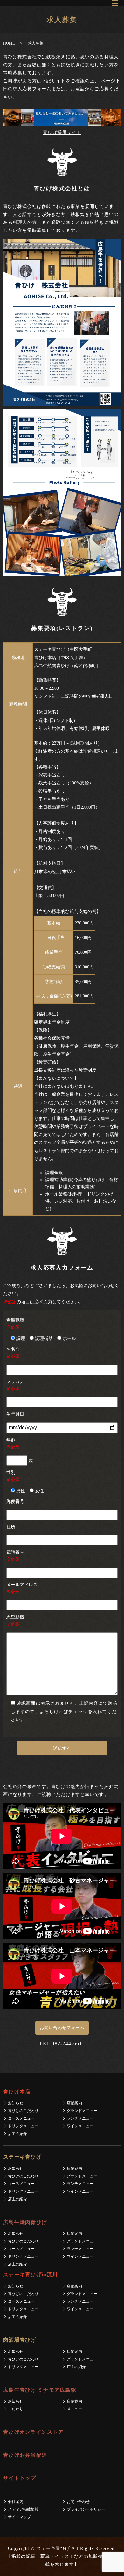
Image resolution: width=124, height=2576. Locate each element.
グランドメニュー (82, 2111)
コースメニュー (21, 2118)
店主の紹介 (17, 2134)
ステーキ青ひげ (22, 2157)
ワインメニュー (80, 2126)
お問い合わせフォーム (62, 2028)
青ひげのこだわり (23, 2111)
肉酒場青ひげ (20, 2340)
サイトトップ (20, 2478)
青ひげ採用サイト (62, 132)
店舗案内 (74, 2103)
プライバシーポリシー (86, 2509)
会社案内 (16, 2502)
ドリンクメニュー (23, 2126)
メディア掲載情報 (23, 2509)
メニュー (74, 2409)
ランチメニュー (80, 2118)
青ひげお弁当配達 (25, 2455)
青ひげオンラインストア (33, 2432)
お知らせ (16, 2103)
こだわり (16, 2409)
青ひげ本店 (17, 2092)
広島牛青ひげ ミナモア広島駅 (40, 2390)
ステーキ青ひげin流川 (30, 2274)
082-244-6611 (68, 2044)
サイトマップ (19, 2517)
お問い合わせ (78, 2502)
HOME (9, 43)
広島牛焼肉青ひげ (25, 2222)
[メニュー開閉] (115, 3)
